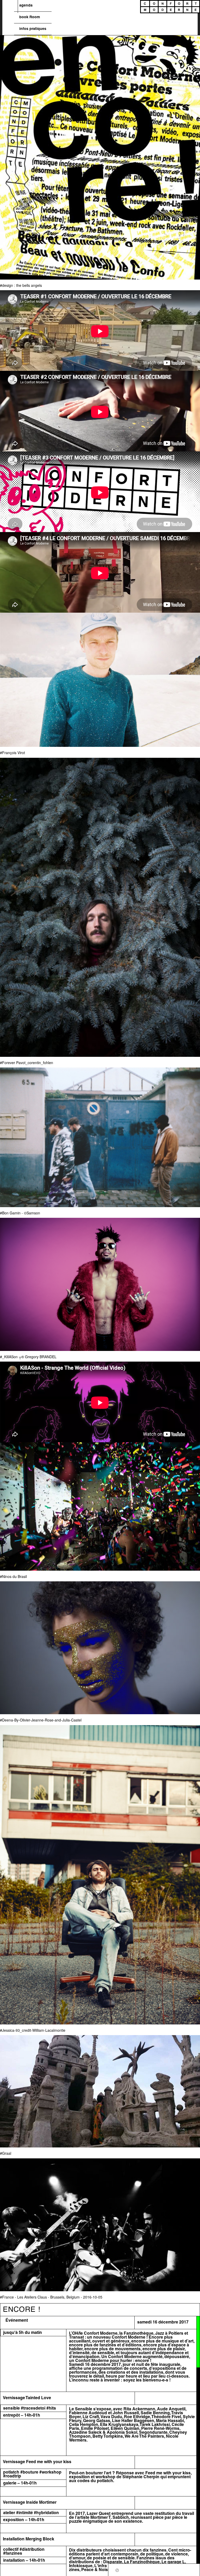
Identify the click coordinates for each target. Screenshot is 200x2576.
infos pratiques (33, 29)
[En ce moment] (117, 2569)
